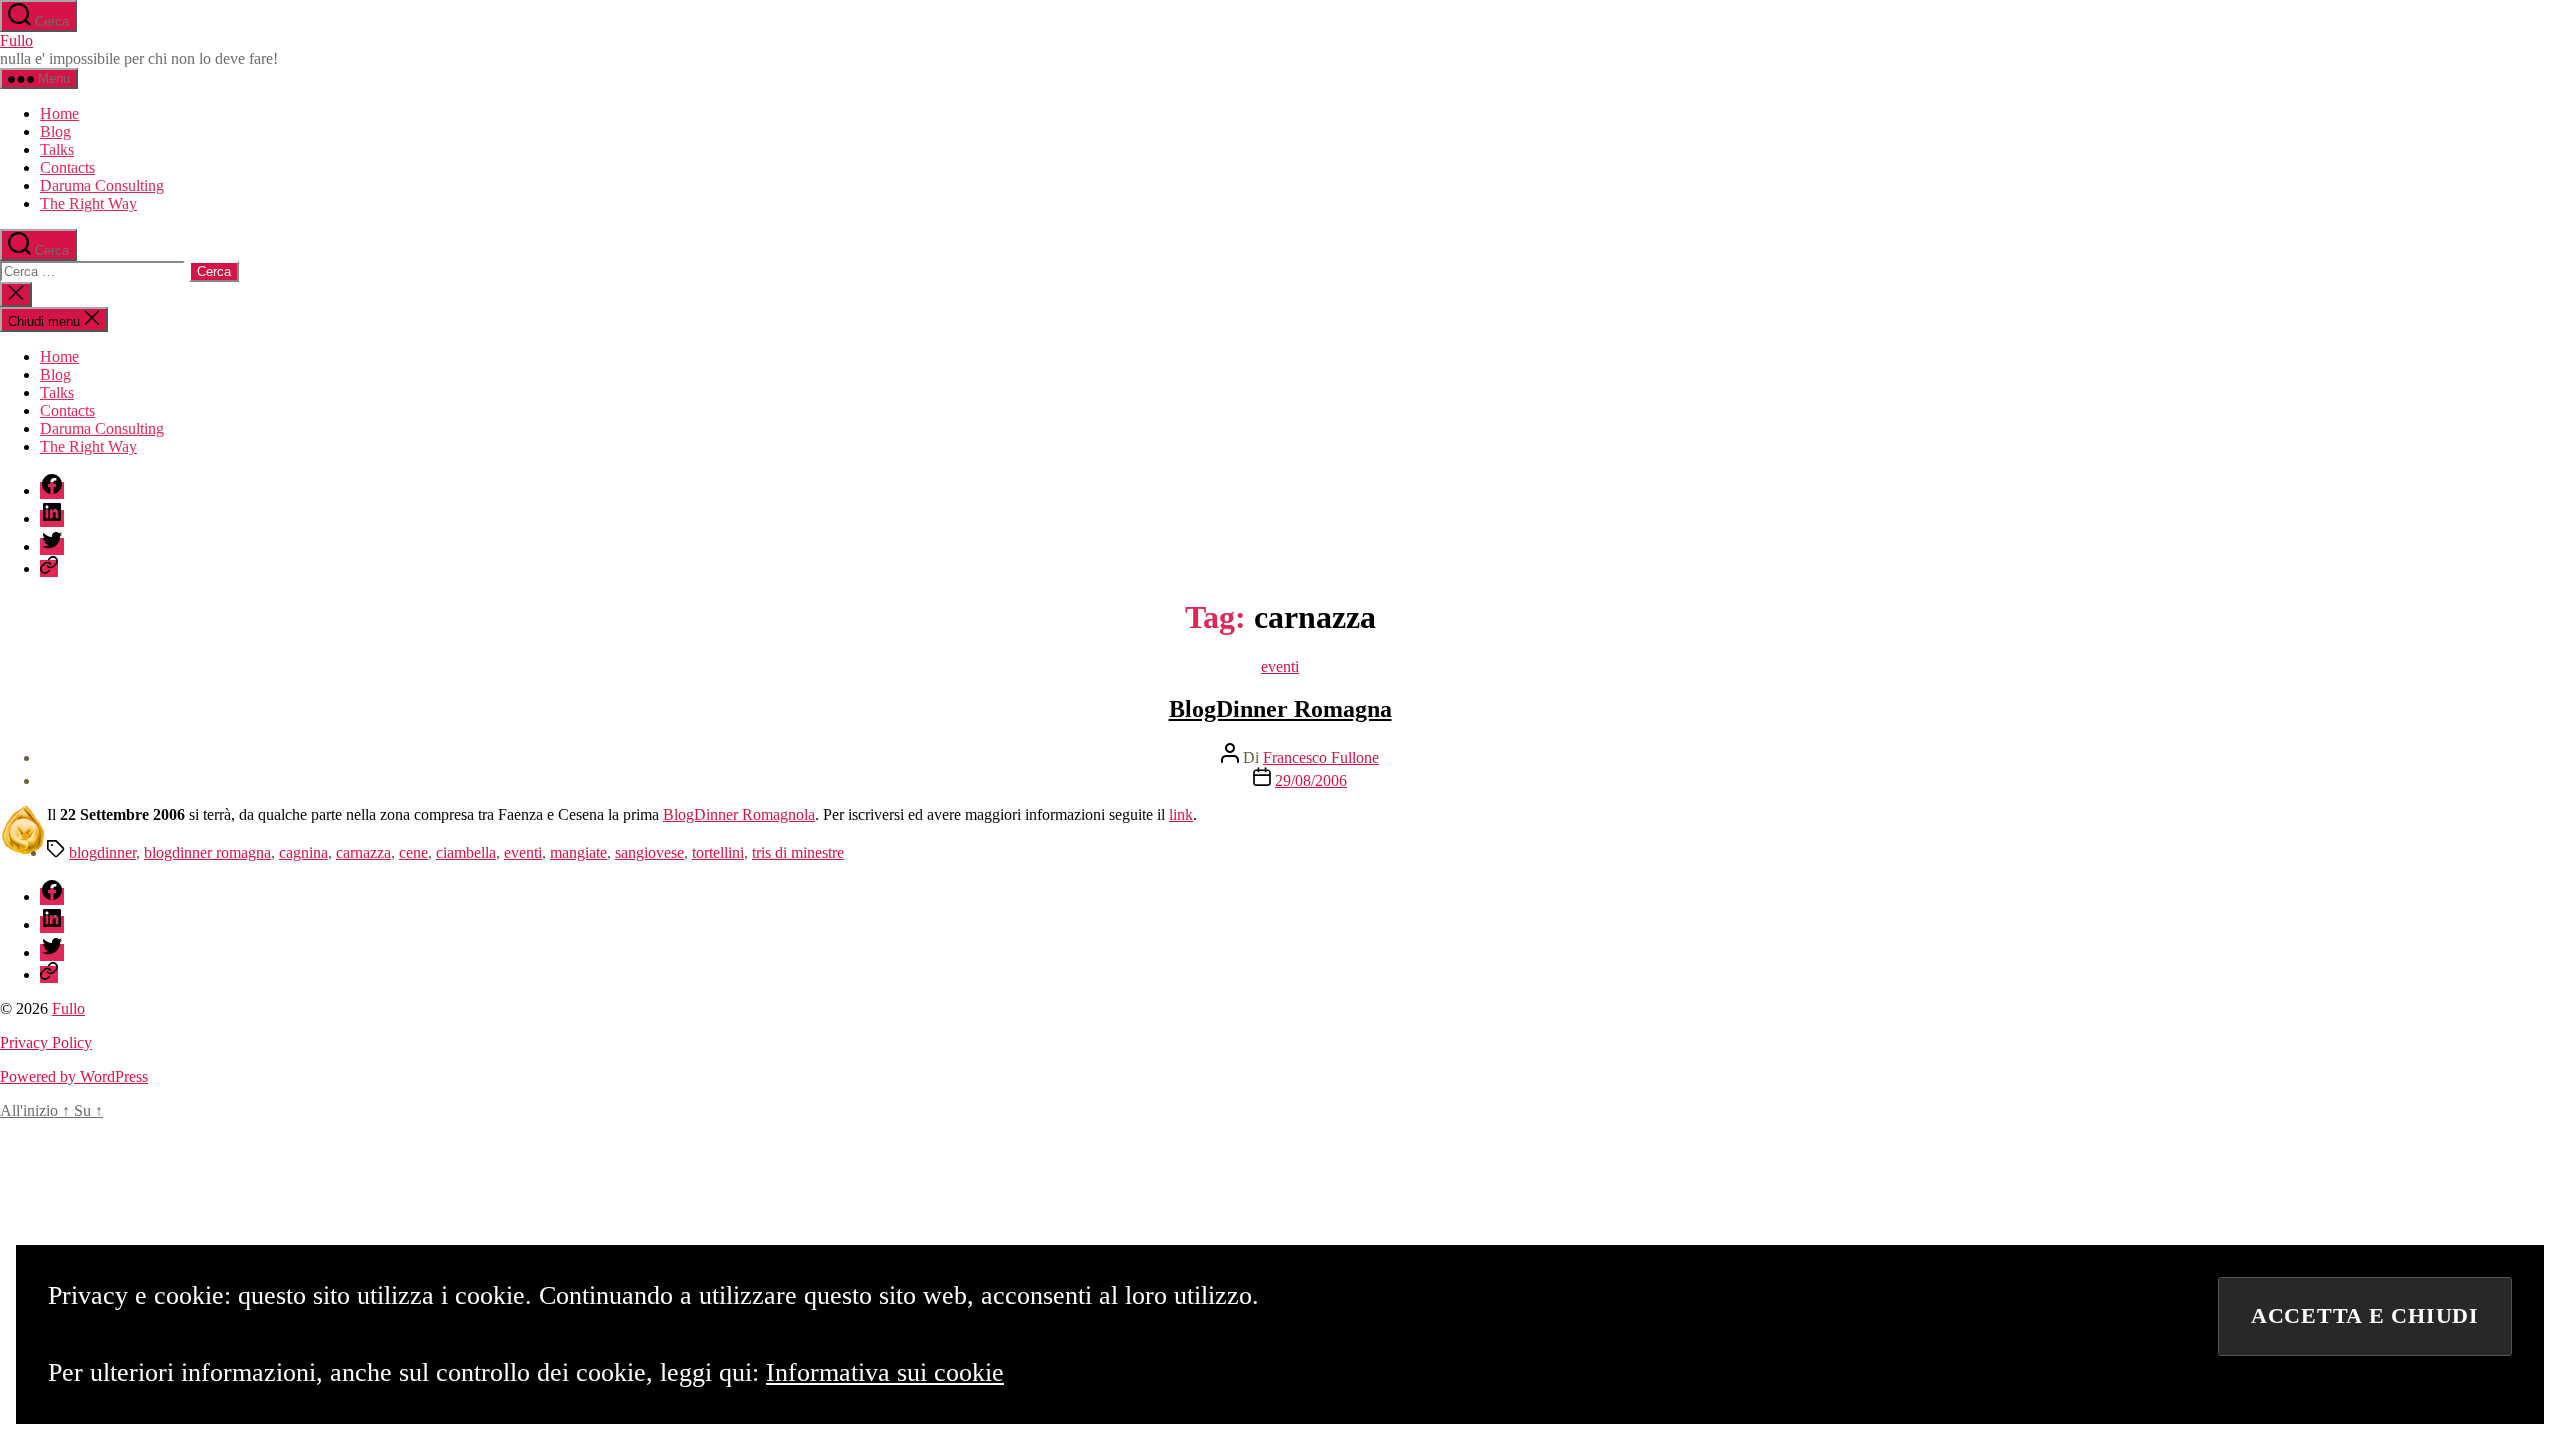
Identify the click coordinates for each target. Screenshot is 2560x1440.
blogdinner (102, 852)
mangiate (578, 852)
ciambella (466, 852)
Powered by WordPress (74, 1076)
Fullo (16, 40)
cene (413, 852)
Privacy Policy (46, 1042)
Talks (57, 149)
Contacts (67, 167)
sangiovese (649, 852)
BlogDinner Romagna (1280, 709)
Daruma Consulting (102, 185)
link (1181, 814)
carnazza (363, 852)
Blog (55, 131)
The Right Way (88, 203)
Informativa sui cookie (885, 1372)
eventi (1280, 666)
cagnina (303, 852)
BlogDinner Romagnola (739, 814)
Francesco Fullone (1321, 757)
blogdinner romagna (207, 852)
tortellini (718, 852)
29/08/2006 (1311, 780)
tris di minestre (798, 852)
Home (59, 113)
